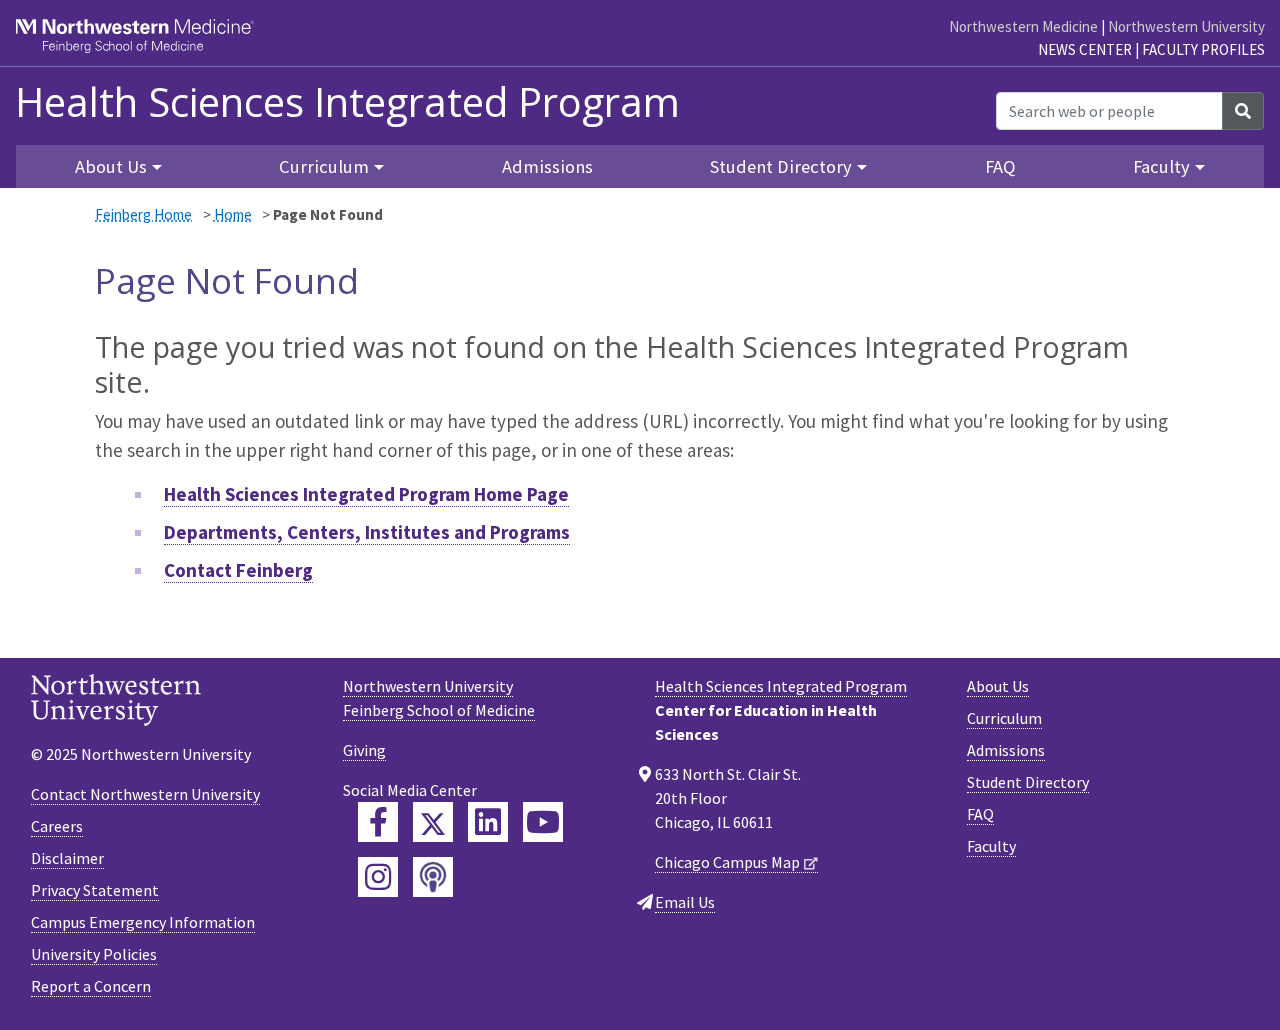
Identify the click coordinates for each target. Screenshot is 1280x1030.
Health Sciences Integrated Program (347, 102)
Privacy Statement (95, 890)
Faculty (991, 846)
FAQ (1000, 166)
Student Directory (1028, 782)
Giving (364, 750)
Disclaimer (67, 858)
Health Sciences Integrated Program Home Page (366, 494)
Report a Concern (91, 986)
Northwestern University (1186, 26)
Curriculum (1004, 718)
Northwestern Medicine (1023, 26)
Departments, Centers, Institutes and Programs (367, 532)
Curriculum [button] (324, 166)
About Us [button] (111, 166)
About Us (998, 686)
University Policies (94, 954)
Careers (57, 826)
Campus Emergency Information (143, 922)
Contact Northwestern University (145, 794)
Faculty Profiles (1203, 49)
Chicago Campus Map (727, 862)
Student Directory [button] (781, 166)
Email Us (685, 902)
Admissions (547, 166)
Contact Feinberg (238, 570)
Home (233, 214)
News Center (1085, 49)
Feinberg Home (143, 214)
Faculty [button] (1161, 166)
